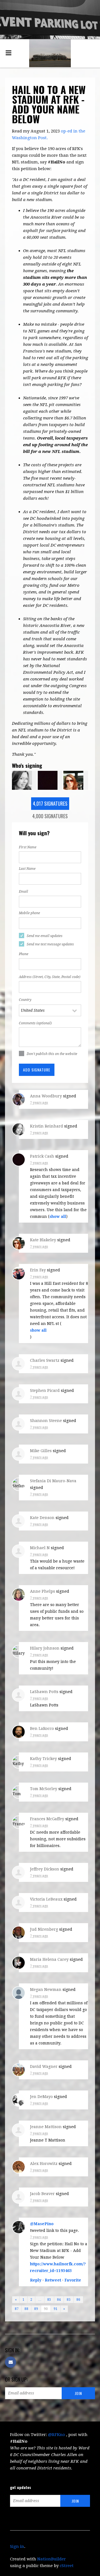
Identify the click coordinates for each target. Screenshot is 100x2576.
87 (17, 2309)
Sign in (17, 2546)
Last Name (27, 869)
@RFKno (57, 2435)
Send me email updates (45, 936)
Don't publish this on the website (52, 1054)
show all (58, 1216)
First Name (28, 847)
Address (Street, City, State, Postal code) (50, 977)
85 (69, 2300)
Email (23, 892)
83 (49, 2300)
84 (59, 2300)
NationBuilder (52, 2559)
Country (25, 1000)
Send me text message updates (50, 944)
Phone (24, 954)
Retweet (53, 2280)
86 (78, 2300)
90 (46, 2309)
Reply (36, 2280)
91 (56, 2309)
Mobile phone (29, 913)
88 (26, 2309)
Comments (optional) (35, 1023)
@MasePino (42, 2224)
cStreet (67, 2566)
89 (36, 2309)
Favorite (73, 2280)
